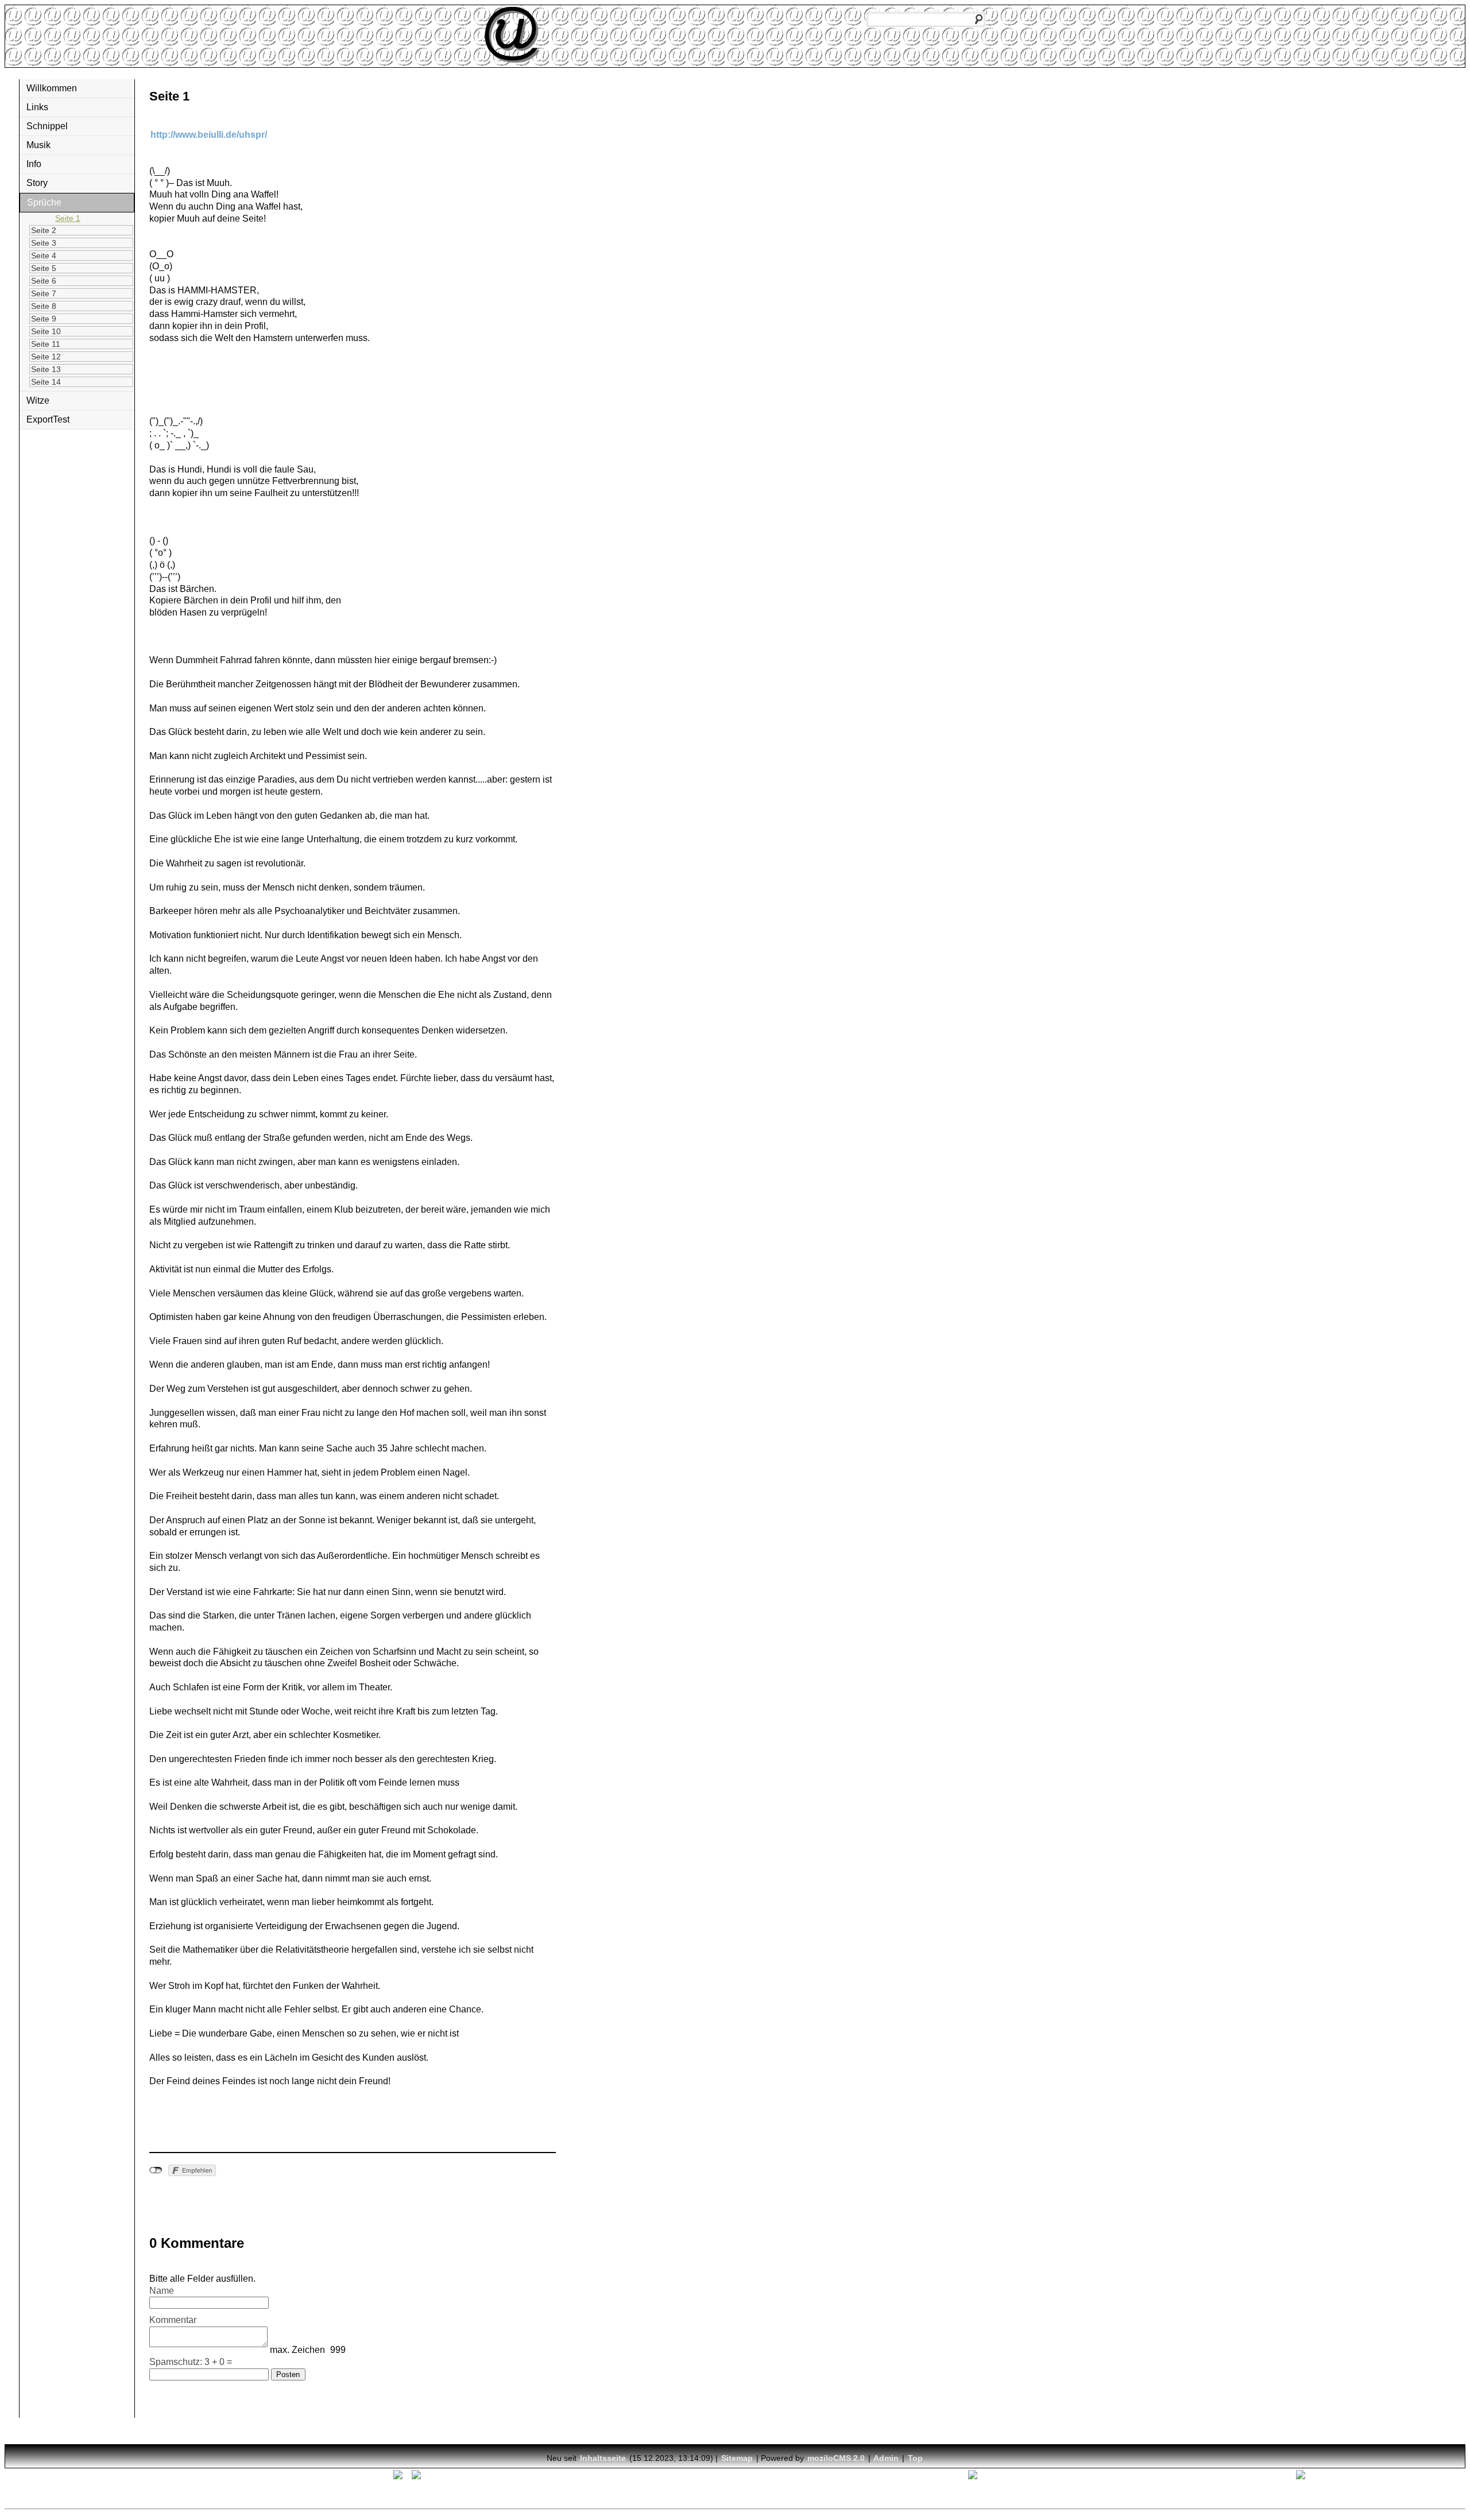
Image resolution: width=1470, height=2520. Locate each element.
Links (37, 107)
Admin (886, 2458)
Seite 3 (44, 243)
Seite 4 (44, 256)
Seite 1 (68, 218)
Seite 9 (44, 319)
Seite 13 (46, 369)
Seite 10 (46, 331)
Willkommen (52, 88)
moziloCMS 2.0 (836, 2458)
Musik (38, 145)
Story (37, 183)
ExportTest (48, 419)
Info (34, 164)
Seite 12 (46, 357)
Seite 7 (44, 293)
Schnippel (47, 126)
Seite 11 (46, 344)
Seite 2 (44, 230)
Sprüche (44, 202)
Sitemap (737, 2458)
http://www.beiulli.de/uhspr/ (209, 135)
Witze (38, 400)
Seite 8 (44, 306)
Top (915, 2458)
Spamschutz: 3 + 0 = (191, 2362)
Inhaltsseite (603, 2458)
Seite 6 (44, 281)
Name (162, 2291)
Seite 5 (44, 268)
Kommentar (173, 2320)
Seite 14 (46, 382)
